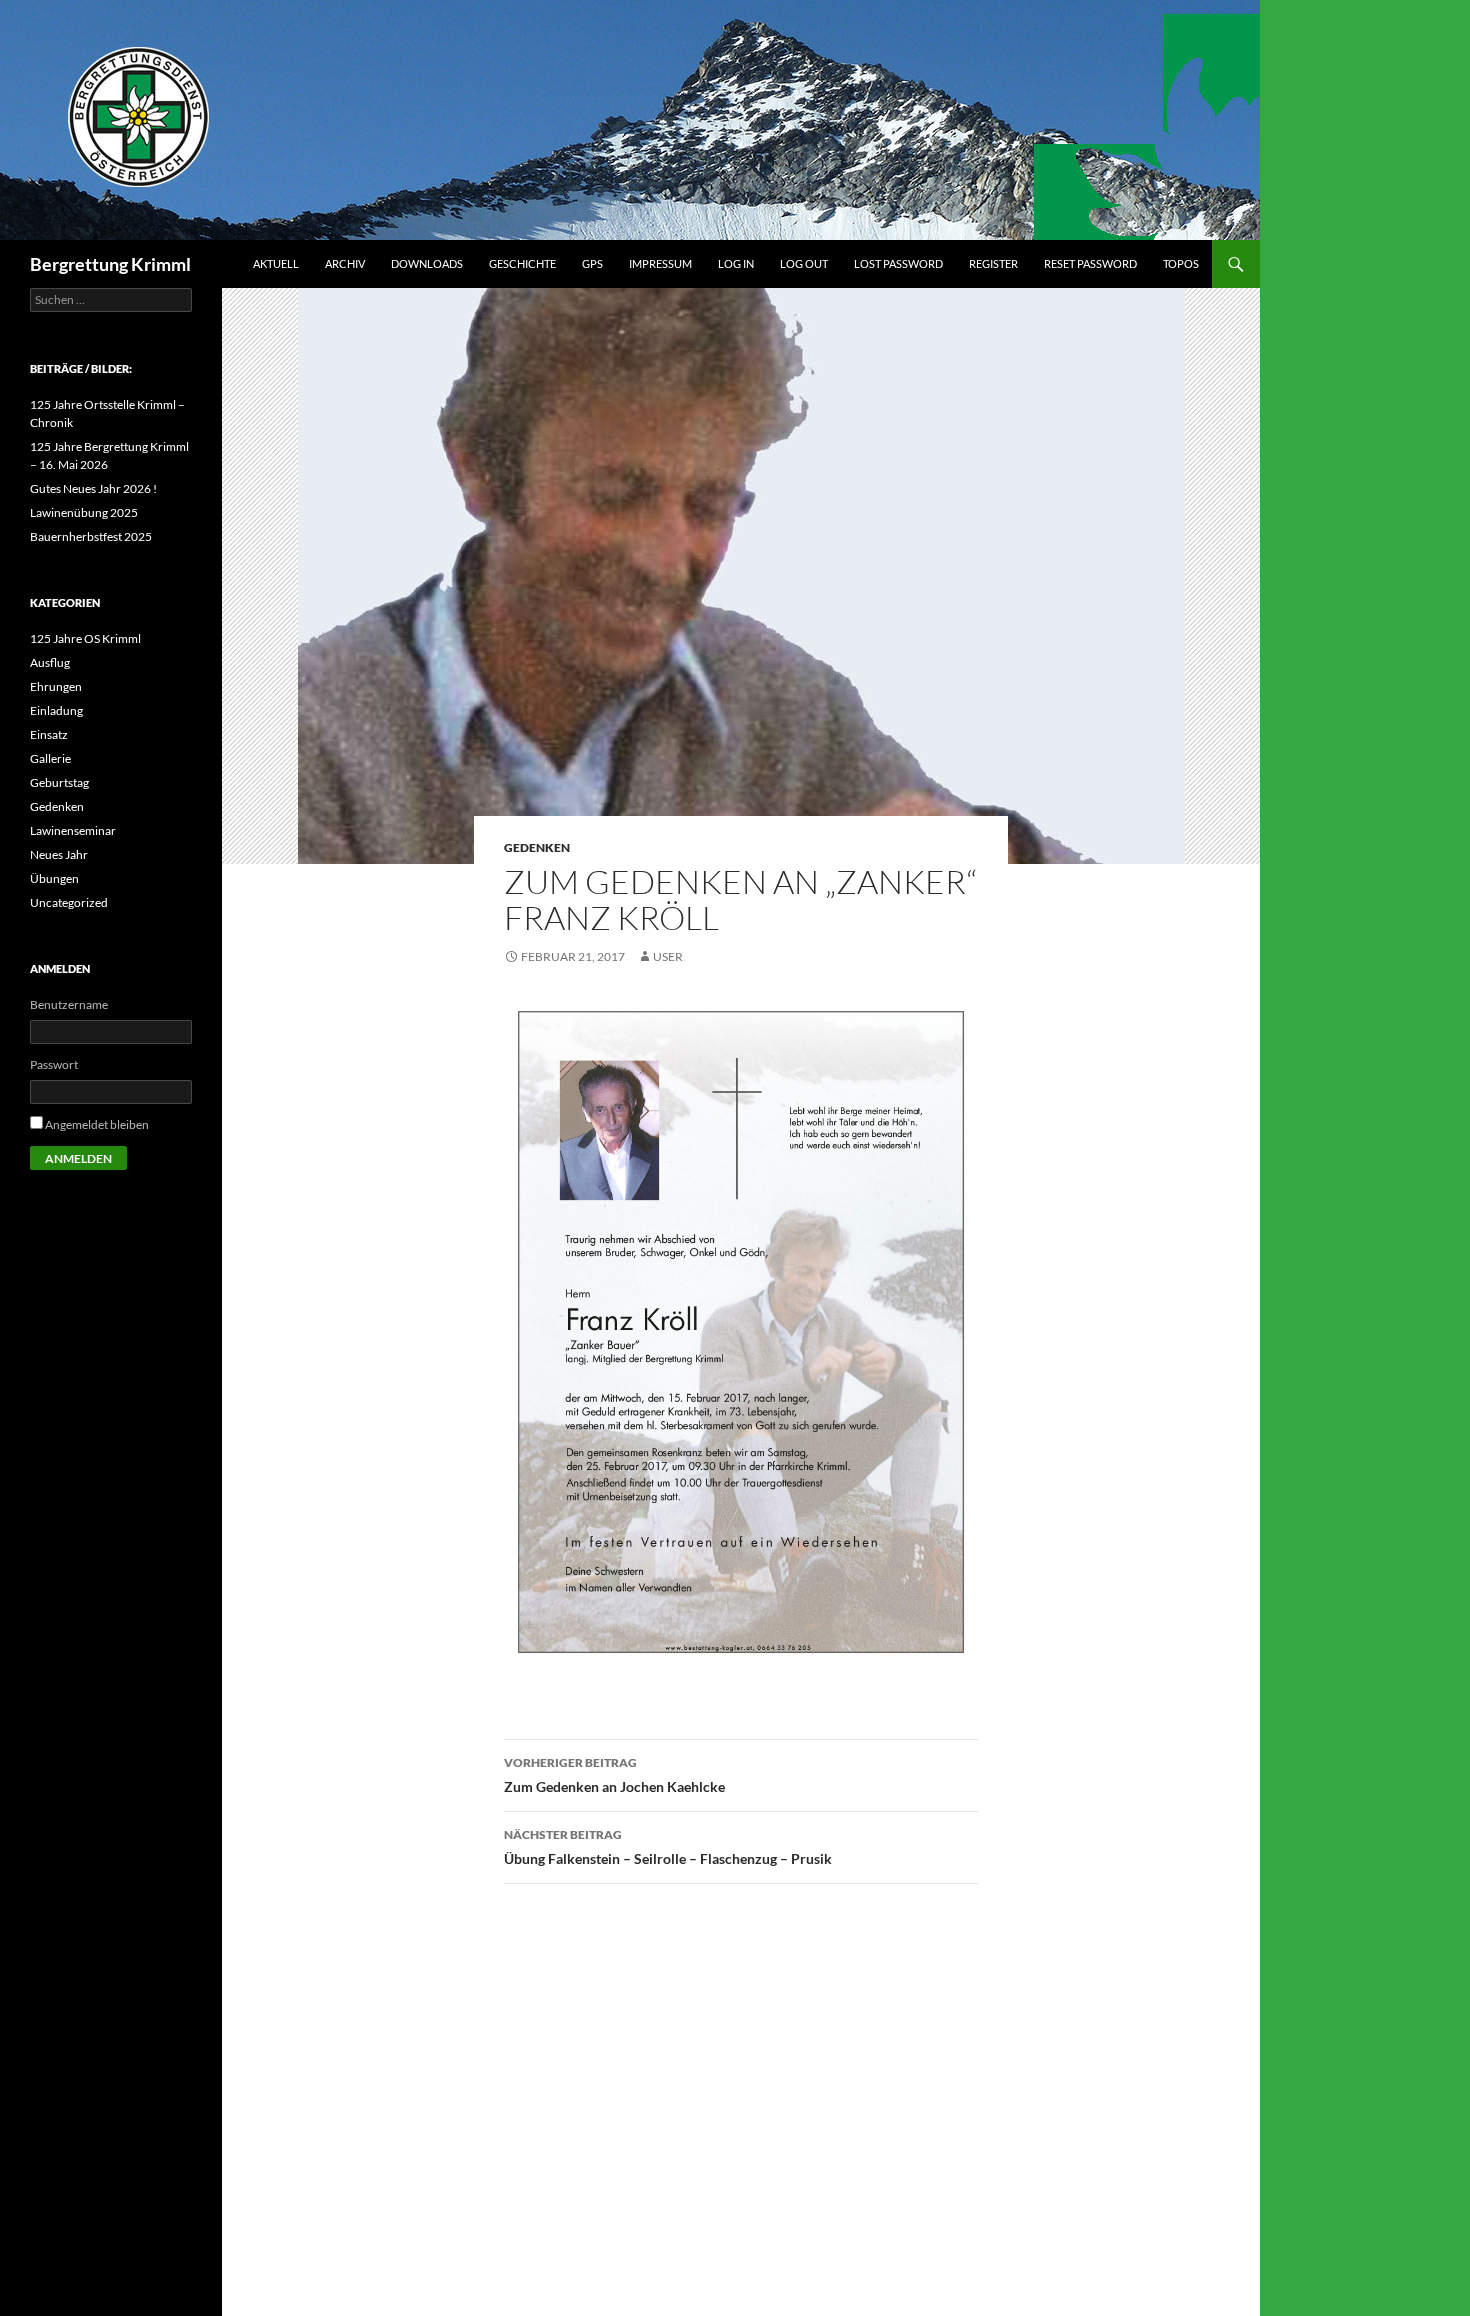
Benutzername (69, 1004)
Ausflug (50, 662)
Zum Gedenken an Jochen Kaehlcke (614, 1775)
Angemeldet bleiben (97, 1124)
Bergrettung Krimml (110, 264)
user (668, 956)
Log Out (804, 263)
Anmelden (78, 1158)
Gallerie (50, 758)
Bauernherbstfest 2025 (91, 536)
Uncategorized (69, 902)
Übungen (54, 878)
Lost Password (898, 263)
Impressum (660, 263)
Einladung (56, 710)
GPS (592, 263)
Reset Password (1090, 263)
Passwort (54, 1064)
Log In (736, 263)
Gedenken (537, 847)
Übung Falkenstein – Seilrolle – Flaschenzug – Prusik (668, 1847)
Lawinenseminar (73, 830)
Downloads (427, 263)
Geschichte (522, 263)
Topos (1181, 263)
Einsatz (49, 734)
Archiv (345, 263)
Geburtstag (59, 782)
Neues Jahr (59, 854)
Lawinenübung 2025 (84, 512)
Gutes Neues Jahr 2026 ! (93, 488)
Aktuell (276, 263)
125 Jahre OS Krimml (85, 638)
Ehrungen (56, 686)
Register (993, 263)
